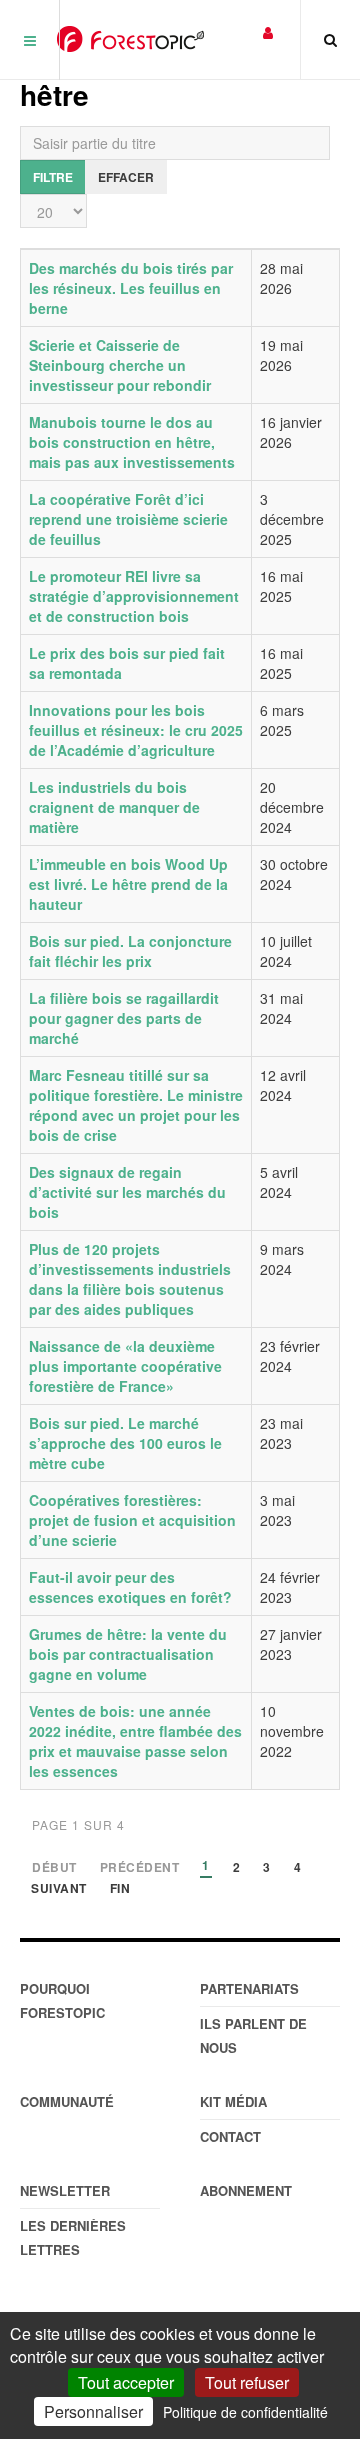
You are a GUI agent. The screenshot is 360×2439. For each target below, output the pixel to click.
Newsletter (65, 2190)
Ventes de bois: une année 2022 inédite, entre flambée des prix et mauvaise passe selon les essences (135, 1741)
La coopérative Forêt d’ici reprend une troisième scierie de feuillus (128, 519)
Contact (230, 2136)
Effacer (126, 177)
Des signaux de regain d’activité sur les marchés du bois (127, 1192)
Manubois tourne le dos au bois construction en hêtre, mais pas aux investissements (132, 442)
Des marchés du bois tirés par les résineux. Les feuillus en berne (131, 288)
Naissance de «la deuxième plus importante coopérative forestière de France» (125, 1366)
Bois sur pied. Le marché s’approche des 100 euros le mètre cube (125, 1443)
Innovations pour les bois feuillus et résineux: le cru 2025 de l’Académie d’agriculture (136, 730)
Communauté (67, 2101)
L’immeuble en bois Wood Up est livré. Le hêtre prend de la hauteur (128, 884)
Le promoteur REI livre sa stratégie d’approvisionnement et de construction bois (134, 596)
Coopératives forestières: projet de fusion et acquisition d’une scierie (132, 1520)
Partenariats (249, 1988)
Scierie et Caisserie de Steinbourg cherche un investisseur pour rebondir (120, 365)
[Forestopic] (130, 39)
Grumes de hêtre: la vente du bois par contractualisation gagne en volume (128, 1654)
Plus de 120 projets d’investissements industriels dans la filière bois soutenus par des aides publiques (130, 1279)
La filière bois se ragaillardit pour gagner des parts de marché (124, 1018)
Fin (120, 1889)
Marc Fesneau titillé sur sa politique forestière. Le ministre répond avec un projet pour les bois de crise (136, 1105)
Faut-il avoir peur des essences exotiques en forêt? (130, 1587)
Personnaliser (93, 2411)
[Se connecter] (268, 31)
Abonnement (246, 2190)
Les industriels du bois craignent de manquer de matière (114, 807)
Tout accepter (126, 2382)
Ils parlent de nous (253, 2035)
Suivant (59, 1889)
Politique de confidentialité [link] (245, 2412)
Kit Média (233, 2101)
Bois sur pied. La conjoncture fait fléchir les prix (130, 951)
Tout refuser (247, 2382)
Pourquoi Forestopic (62, 2000)
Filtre (53, 177)
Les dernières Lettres (73, 2237)
